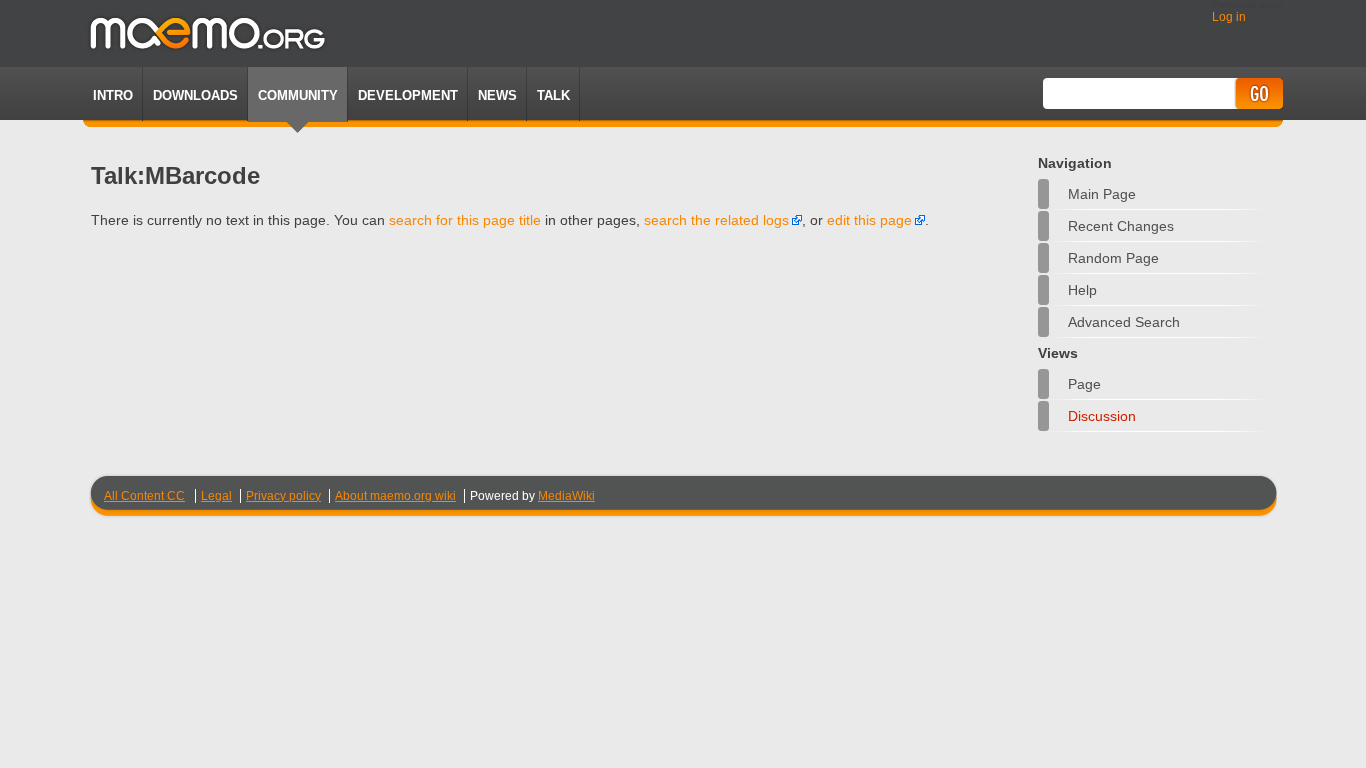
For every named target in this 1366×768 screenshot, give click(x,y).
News (497, 95)
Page (1084, 384)
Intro (113, 95)
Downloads (195, 95)
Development (408, 95)
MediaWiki (566, 496)
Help (1082, 290)
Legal (216, 496)
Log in (1229, 17)
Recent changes (1121, 226)
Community (298, 95)
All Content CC (144, 496)
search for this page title (465, 220)
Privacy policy (283, 496)
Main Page (1102, 194)
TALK (553, 95)
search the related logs (716, 220)
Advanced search (1124, 322)
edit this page (869, 220)
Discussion (1102, 416)
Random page (1113, 258)
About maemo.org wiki (395, 496)
